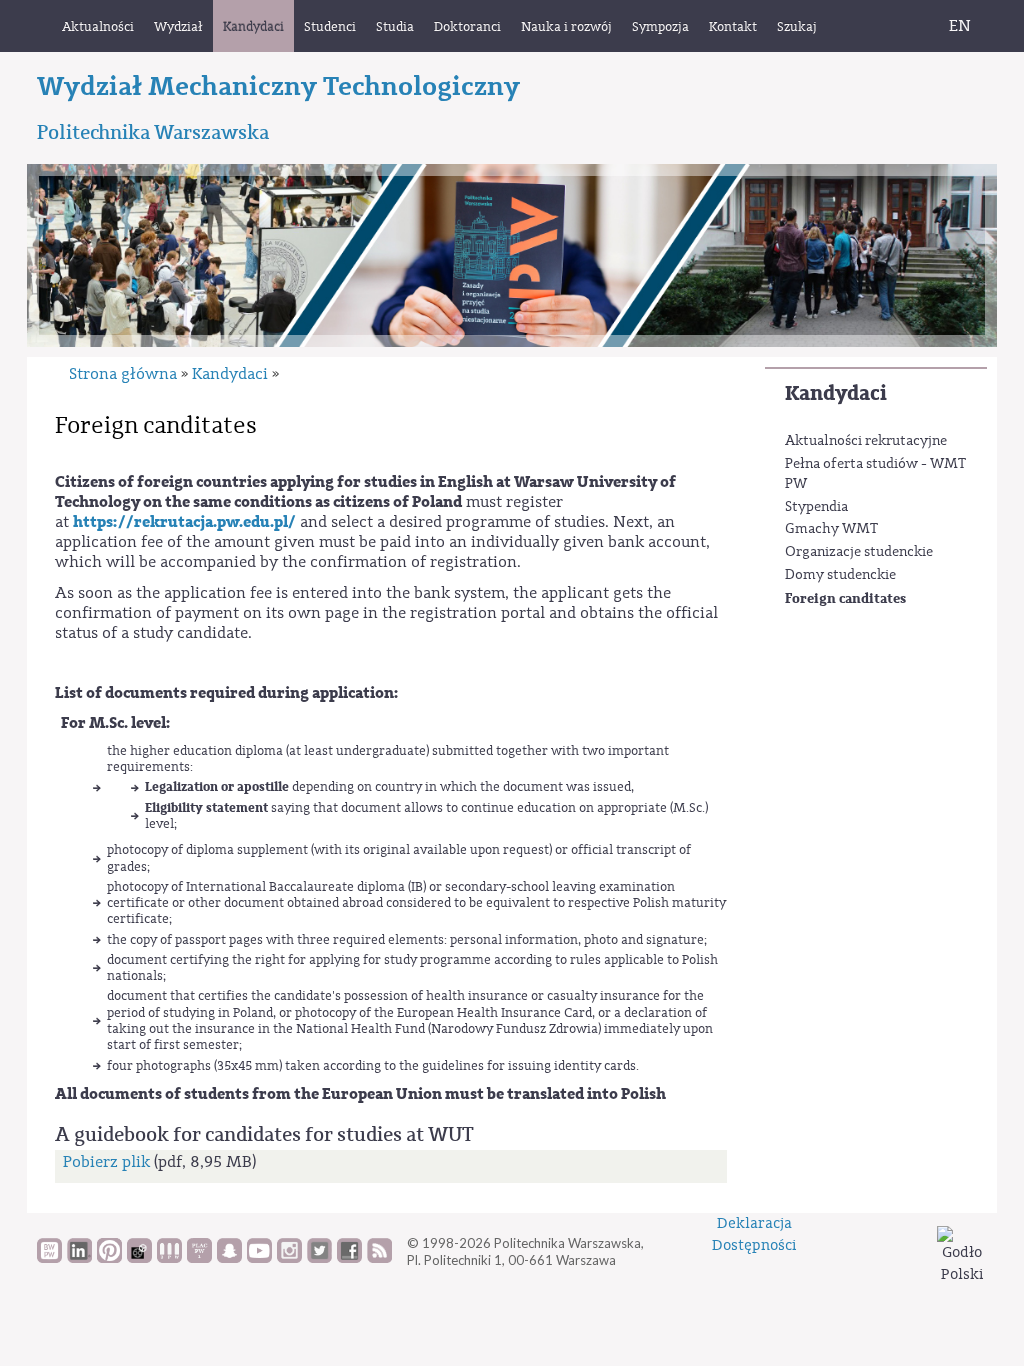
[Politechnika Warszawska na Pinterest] (109, 1258)
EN (960, 26)
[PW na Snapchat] (229, 1258)
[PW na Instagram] (289, 1258)
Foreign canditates (845, 598)
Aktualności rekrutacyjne (866, 441)
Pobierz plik (106, 1162)
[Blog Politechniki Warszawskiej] (199, 1258)
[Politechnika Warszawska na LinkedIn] (79, 1258)
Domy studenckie (840, 575)
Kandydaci (836, 393)
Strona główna (123, 374)
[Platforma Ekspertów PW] (139, 1258)
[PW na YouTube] (259, 1258)
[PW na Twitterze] (319, 1258)
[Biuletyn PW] (169, 1258)
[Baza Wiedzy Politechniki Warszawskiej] (49, 1258)
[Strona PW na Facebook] (349, 1258)
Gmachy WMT (831, 529)
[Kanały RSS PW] (379, 1258)
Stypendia (816, 507)
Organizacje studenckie (859, 552)
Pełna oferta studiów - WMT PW (875, 474)
